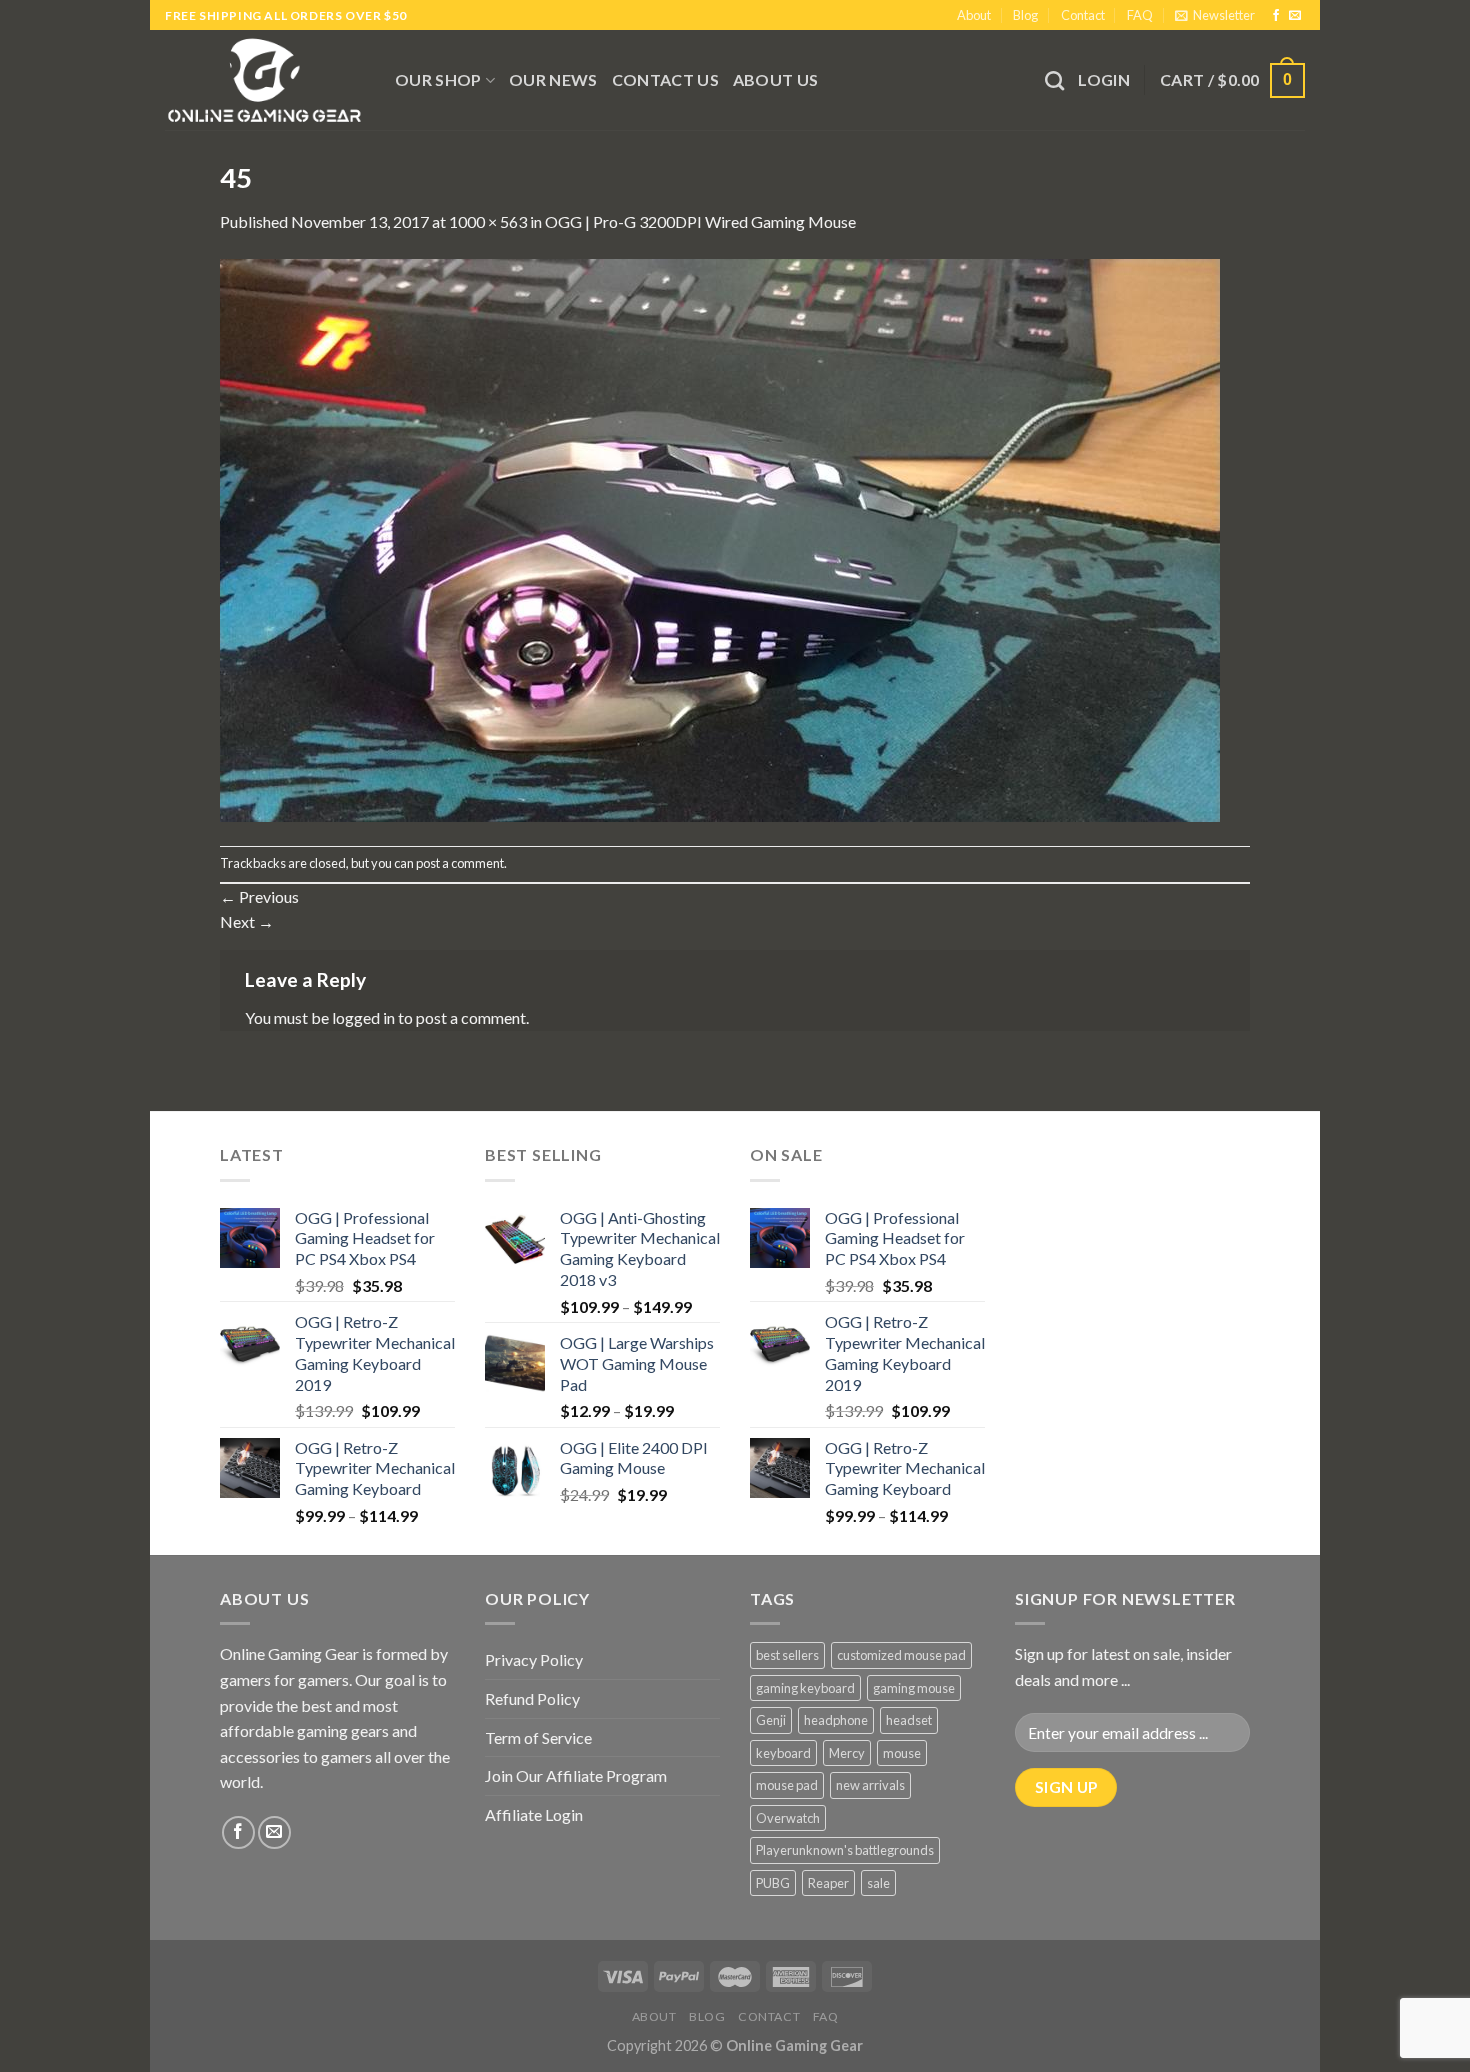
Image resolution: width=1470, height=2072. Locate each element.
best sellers (787, 1655)
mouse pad (787, 1785)
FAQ (1140, 15)
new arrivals (870, 1785)
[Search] (1054, 80)
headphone (836, 1720)
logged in (363, 1017)
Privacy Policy (534, 1659)
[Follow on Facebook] (1276, 16)
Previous (259, 896)
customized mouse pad (901, 1655)
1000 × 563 (488, 221)
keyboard (783, 1753)
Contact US (665, 79)
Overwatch (788, 1818)
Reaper (828, 1883)
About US (776, 79)
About (974, 15)
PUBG (773, 1883)
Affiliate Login (534, 1814)
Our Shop (438, 79)
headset (909, 1720)
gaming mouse (914, 1688)
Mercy (847, 1753)
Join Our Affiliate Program (576, 1775)
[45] (720, 538)
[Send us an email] (1295, 16)
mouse (902, 1753)
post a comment (460, 863)
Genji (771, 1720)
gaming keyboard (805, 1688)
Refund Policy (532, 1698)
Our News (553, 79)
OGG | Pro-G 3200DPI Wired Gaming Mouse (700, 221)
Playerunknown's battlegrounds (845, 1850)
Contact (1083, 15)
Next (247, 921)
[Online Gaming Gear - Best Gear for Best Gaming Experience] (265, 80)
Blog (1025, 15)
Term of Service (538, 1737)
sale (878, 1883)
